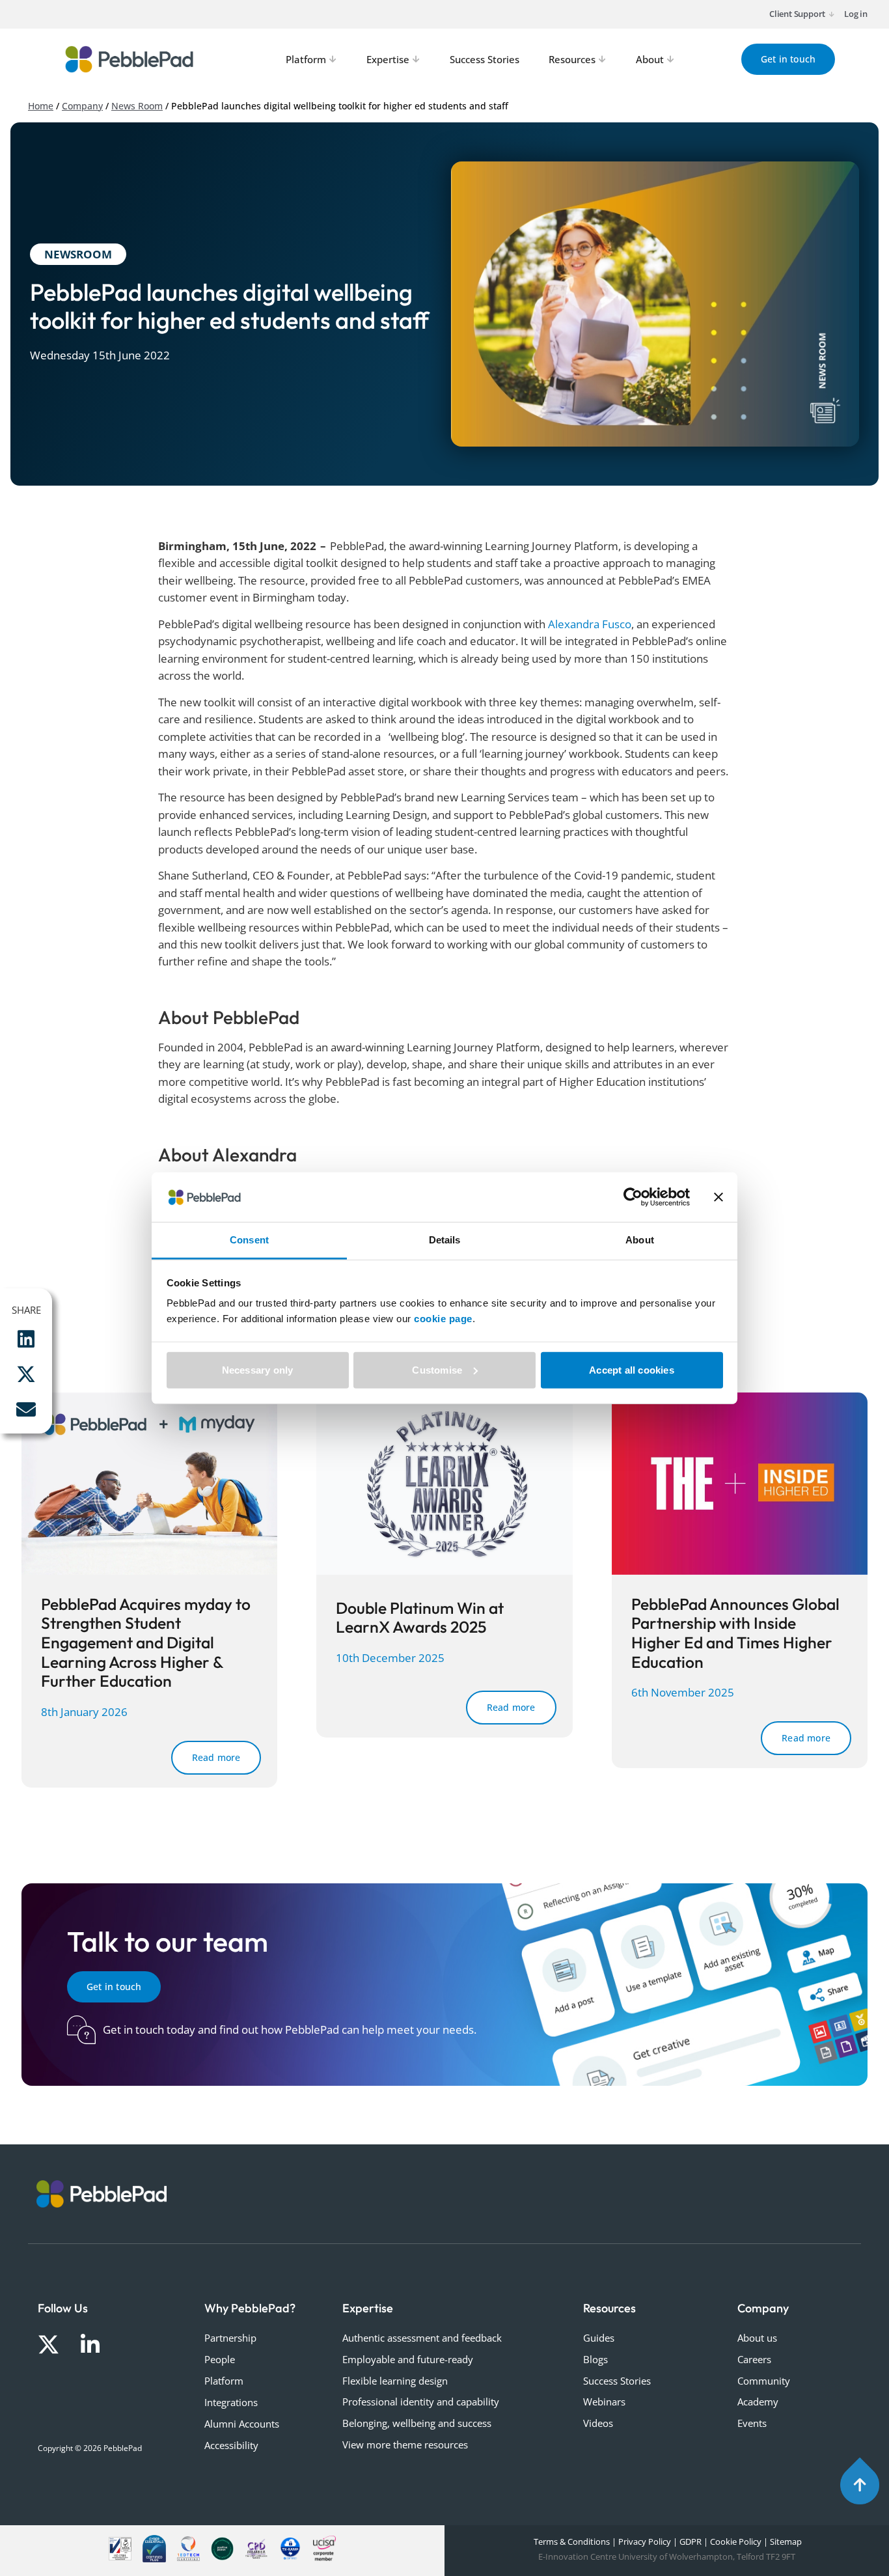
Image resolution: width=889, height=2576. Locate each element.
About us (757, 2338)
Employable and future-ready (408, 2359)
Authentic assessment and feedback (422, 2338)
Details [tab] (445, 1240)
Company (82, 106)
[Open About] (671, 60)
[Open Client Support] (831, 14)
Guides (599, 2338)
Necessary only (258, 1370)
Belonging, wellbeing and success (417, 2423)
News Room (137, 106)
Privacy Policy (645, 2541)
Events (752, 2423)
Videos (598, 2423)
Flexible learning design (395, 2381)
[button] (26, 1339)
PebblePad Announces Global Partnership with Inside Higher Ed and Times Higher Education (735, 1633)
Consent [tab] (249, 1240)
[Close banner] (718, 1197)
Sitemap (786, 2541)
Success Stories (617, 2381)
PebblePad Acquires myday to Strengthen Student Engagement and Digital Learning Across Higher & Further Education (146, 1642)
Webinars (604, 2402)
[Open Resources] (603, 60)
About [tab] (640, 1240)
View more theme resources (405, 2444)
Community (764, 2381)
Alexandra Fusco (590, 624)
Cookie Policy (736, 2541)
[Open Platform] (333, 60)
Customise (437, 1370)
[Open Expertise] (417, 60)
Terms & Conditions (571, 2541)
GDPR (691, 2541)
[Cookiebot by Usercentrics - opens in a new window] (633, 1197)
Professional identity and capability (421, 2402)
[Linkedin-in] (90, 2345)
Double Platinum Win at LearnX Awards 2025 (420, 1617)
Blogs (595, 2359)
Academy (758, 2402)
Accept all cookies (632, 1370)
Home (41, 106)
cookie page (443, 1319)
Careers (754, 2359)
